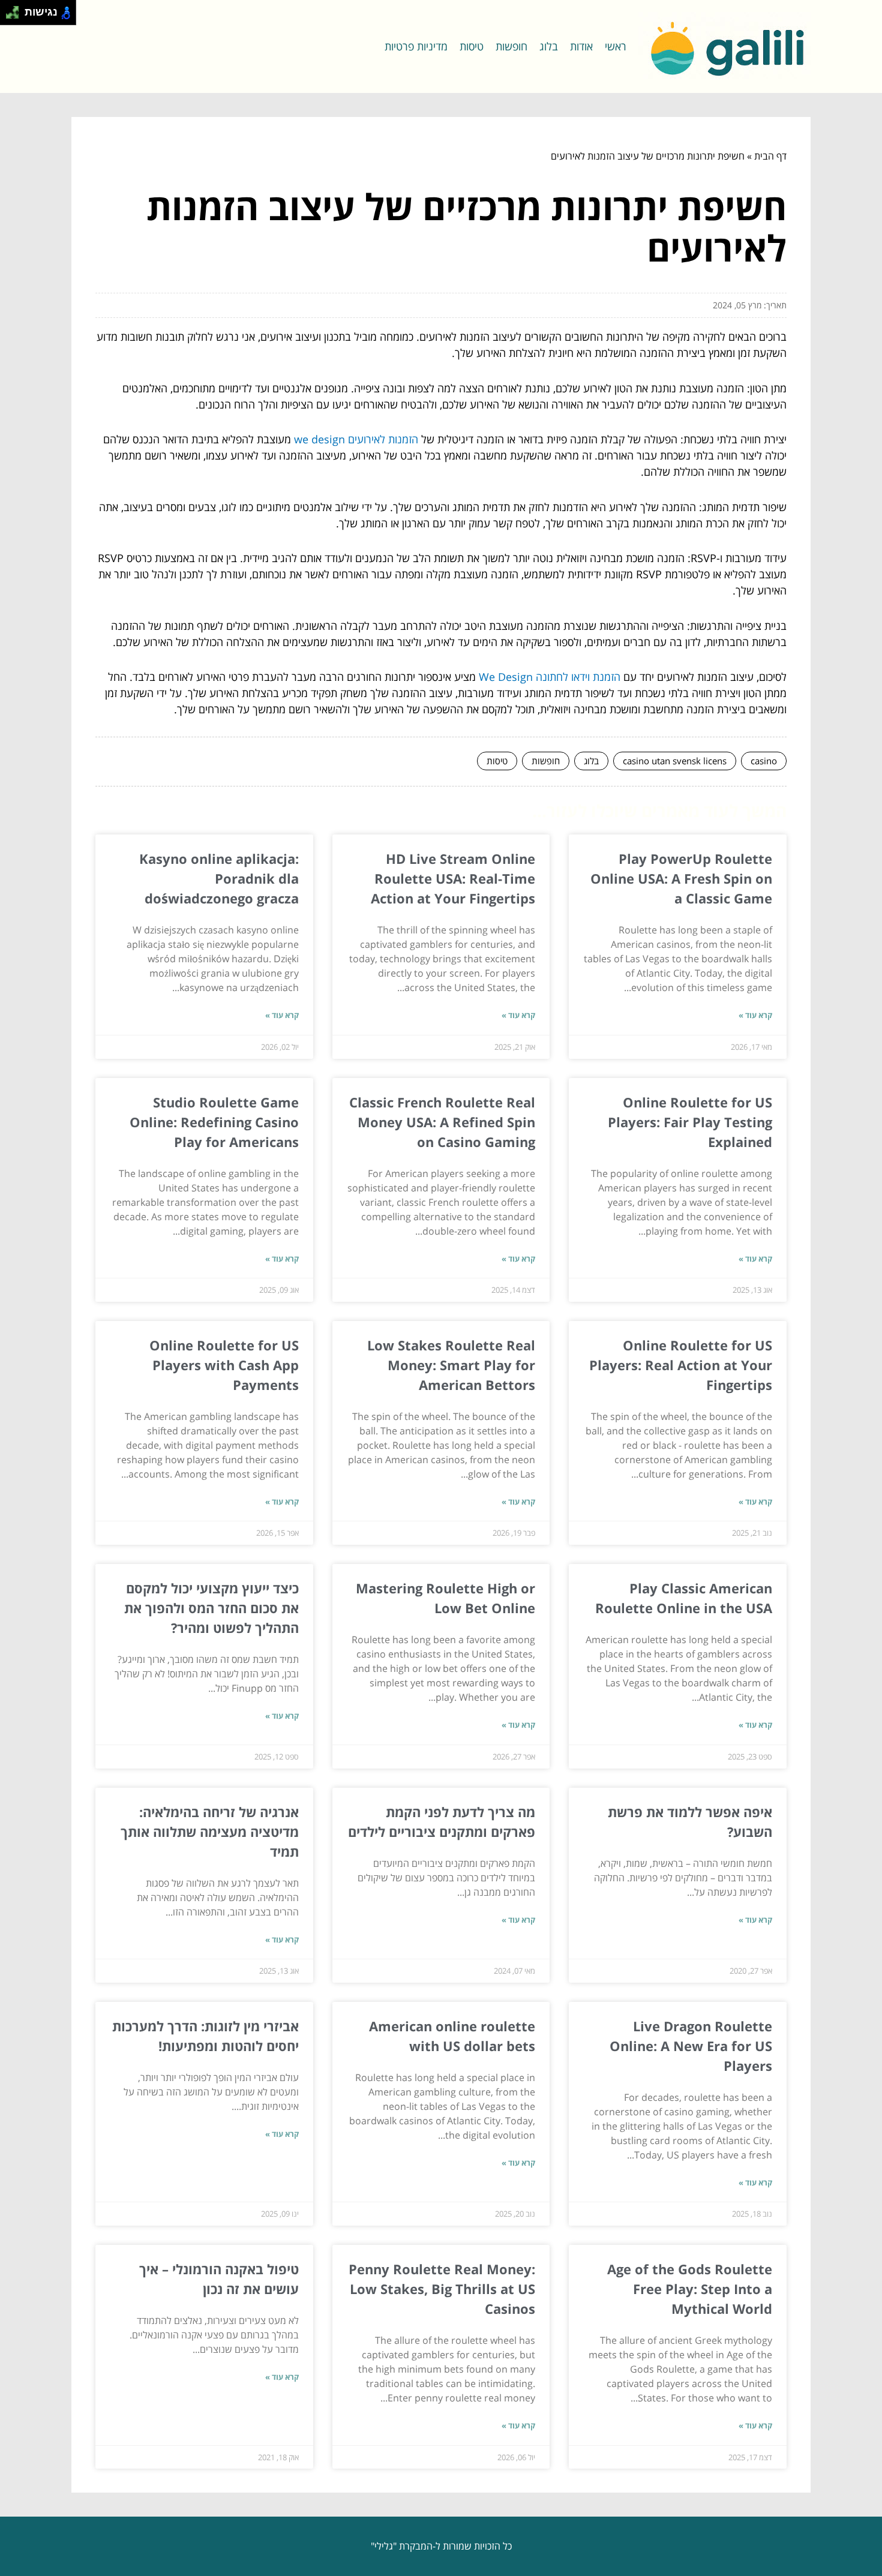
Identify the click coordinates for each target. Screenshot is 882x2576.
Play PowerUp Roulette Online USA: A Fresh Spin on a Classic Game (681, 878)
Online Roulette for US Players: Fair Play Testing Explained (690, 1122)
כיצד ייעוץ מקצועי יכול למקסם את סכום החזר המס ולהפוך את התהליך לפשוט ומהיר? (211, 1608)
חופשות (511, 46)
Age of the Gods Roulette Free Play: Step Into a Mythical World (690, 2289)
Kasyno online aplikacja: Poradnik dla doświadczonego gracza (219, 878)
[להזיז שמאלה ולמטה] (9, 16)
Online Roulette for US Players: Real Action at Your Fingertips (681, 1365)
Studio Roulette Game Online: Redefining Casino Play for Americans (214, 1122)
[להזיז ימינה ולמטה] (16, 16)
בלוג (549, 46)
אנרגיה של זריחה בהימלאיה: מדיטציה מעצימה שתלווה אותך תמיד (210, 1832)
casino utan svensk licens (675, 761)
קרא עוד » (755, 1015)
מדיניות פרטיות (416, 46)
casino (764, 761)
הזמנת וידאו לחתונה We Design (550, 677)
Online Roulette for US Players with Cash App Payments (224, 1365)
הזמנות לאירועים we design (356, 439)
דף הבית (770, 156)
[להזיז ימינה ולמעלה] (16, 9)
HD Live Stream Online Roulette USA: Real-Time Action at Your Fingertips (453, 878)
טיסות (472, 46)
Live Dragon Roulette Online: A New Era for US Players (691, 2046)
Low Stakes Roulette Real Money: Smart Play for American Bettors (451, 1365)
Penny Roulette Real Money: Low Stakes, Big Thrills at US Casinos (442, 2289)
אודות (581, 46)
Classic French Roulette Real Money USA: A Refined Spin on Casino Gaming (442, 1122)
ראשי (616, 46)
